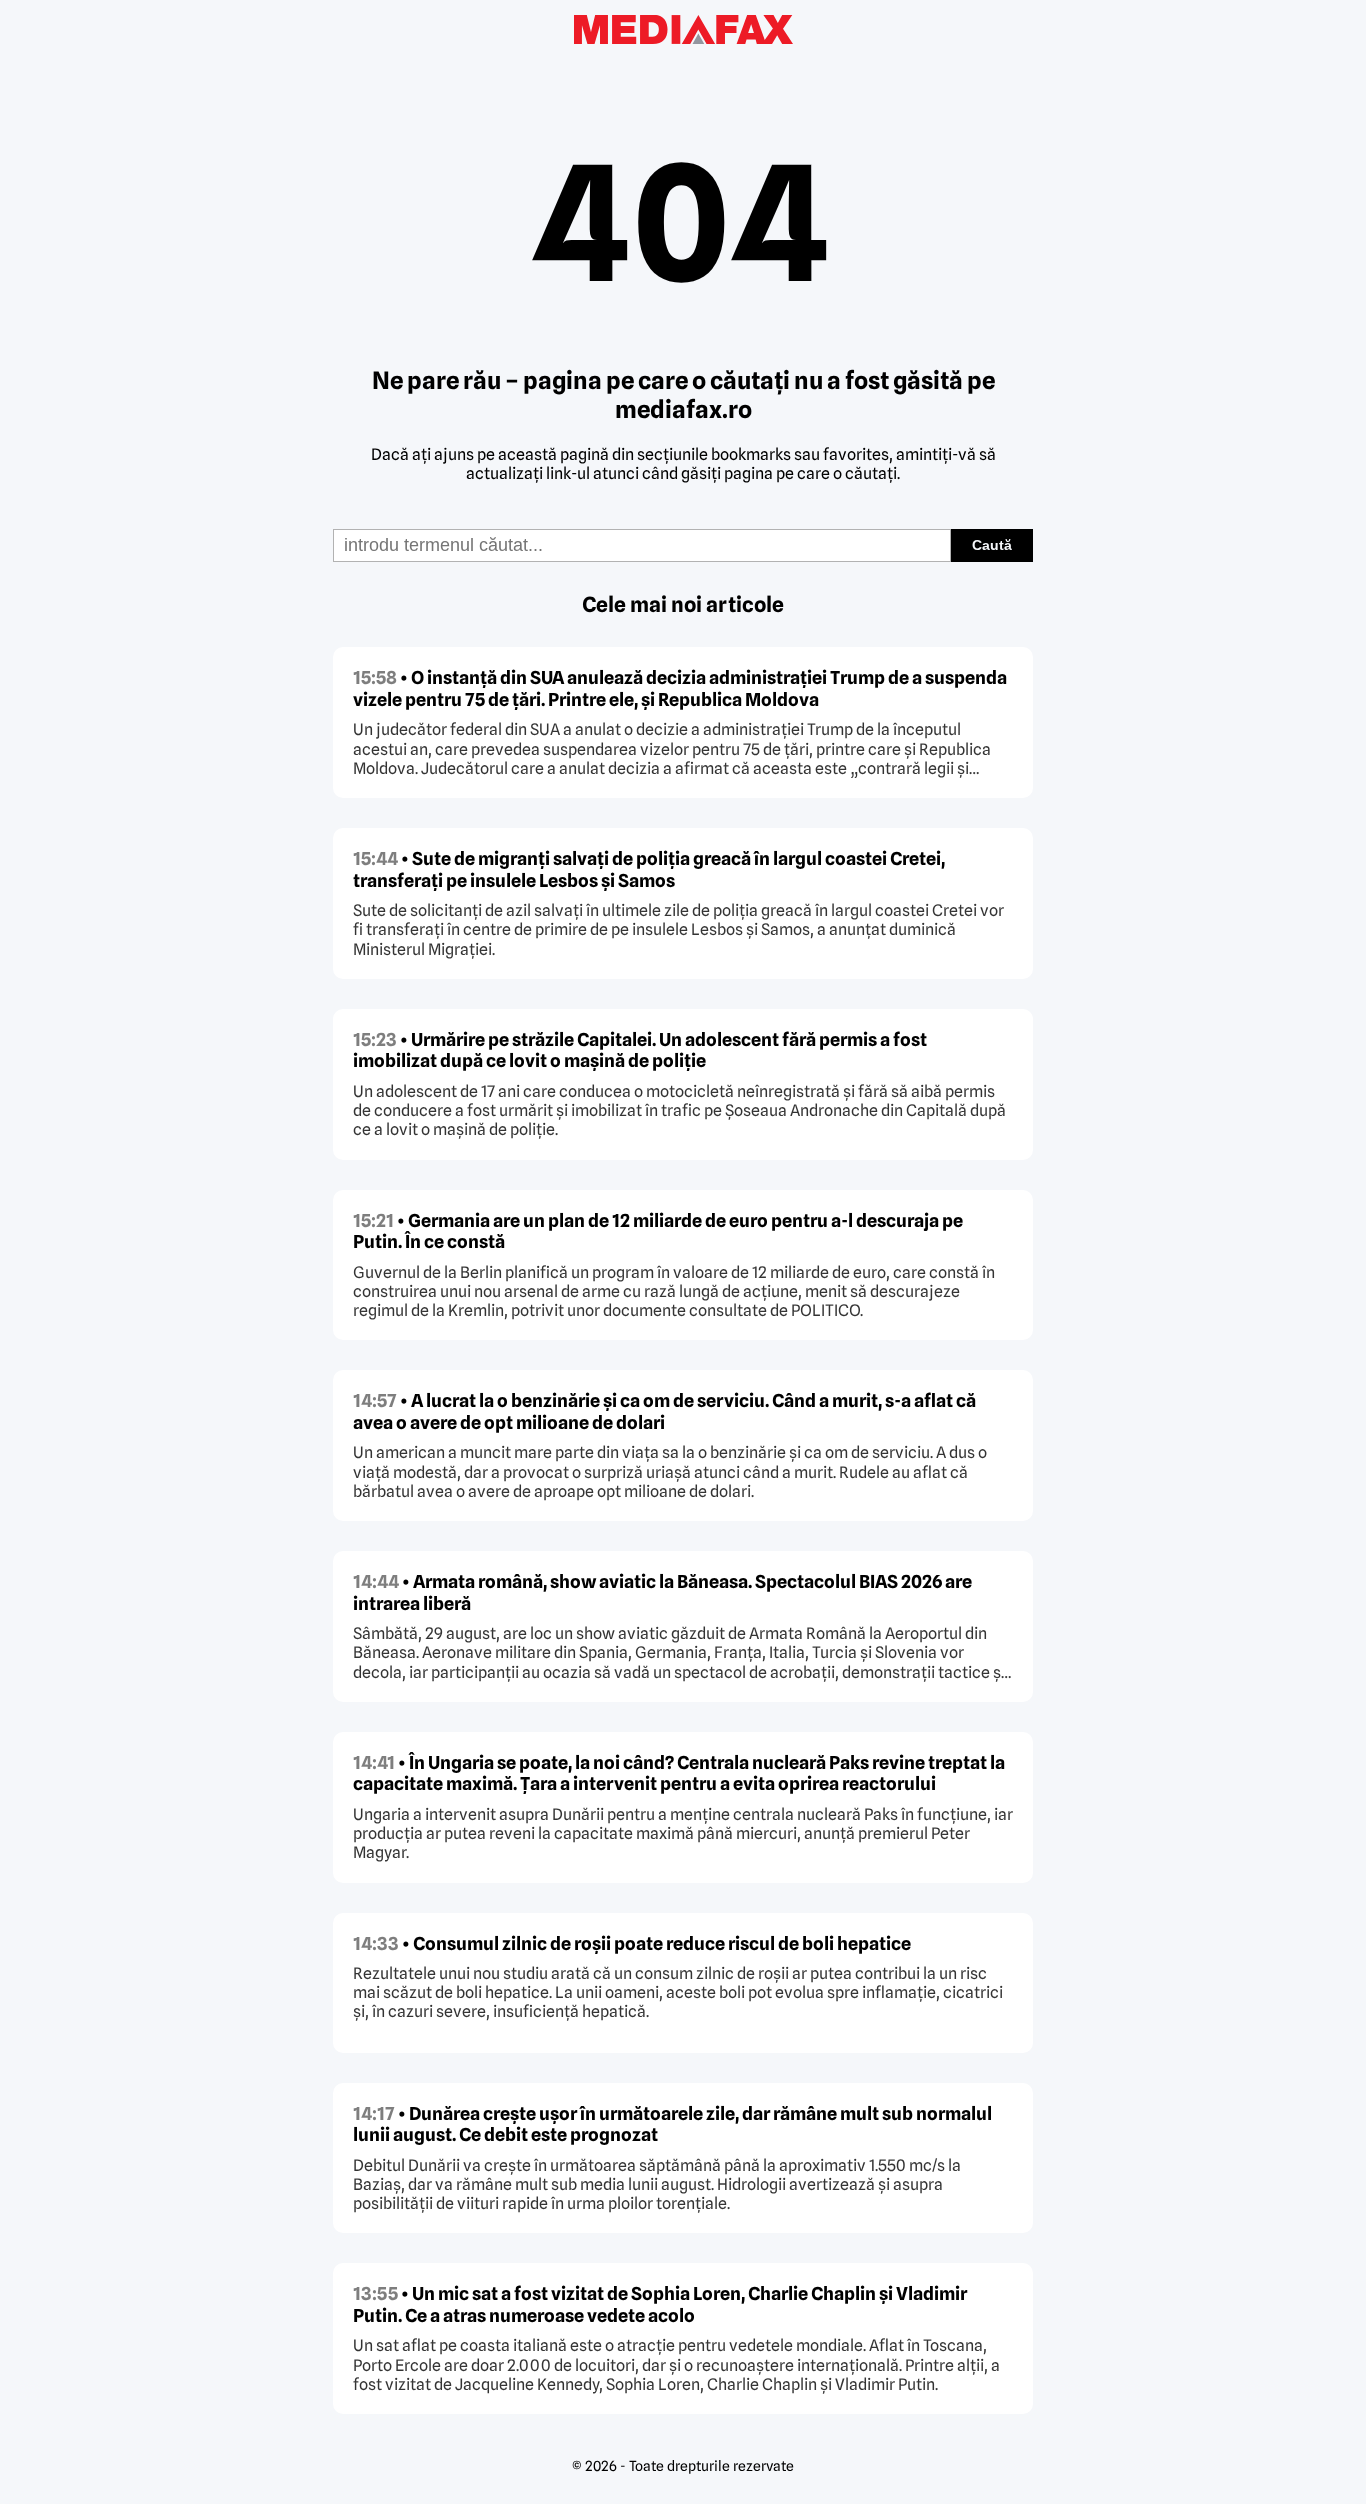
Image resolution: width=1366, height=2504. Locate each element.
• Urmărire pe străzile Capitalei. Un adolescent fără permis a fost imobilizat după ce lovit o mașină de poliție (640, 1050)
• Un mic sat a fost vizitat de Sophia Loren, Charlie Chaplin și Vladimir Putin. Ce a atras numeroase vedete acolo (660, 2304)
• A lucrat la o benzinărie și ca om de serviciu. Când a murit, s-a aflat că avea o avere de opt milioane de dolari (664, 1411)
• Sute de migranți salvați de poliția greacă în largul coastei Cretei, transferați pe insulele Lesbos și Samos (649, 869)
